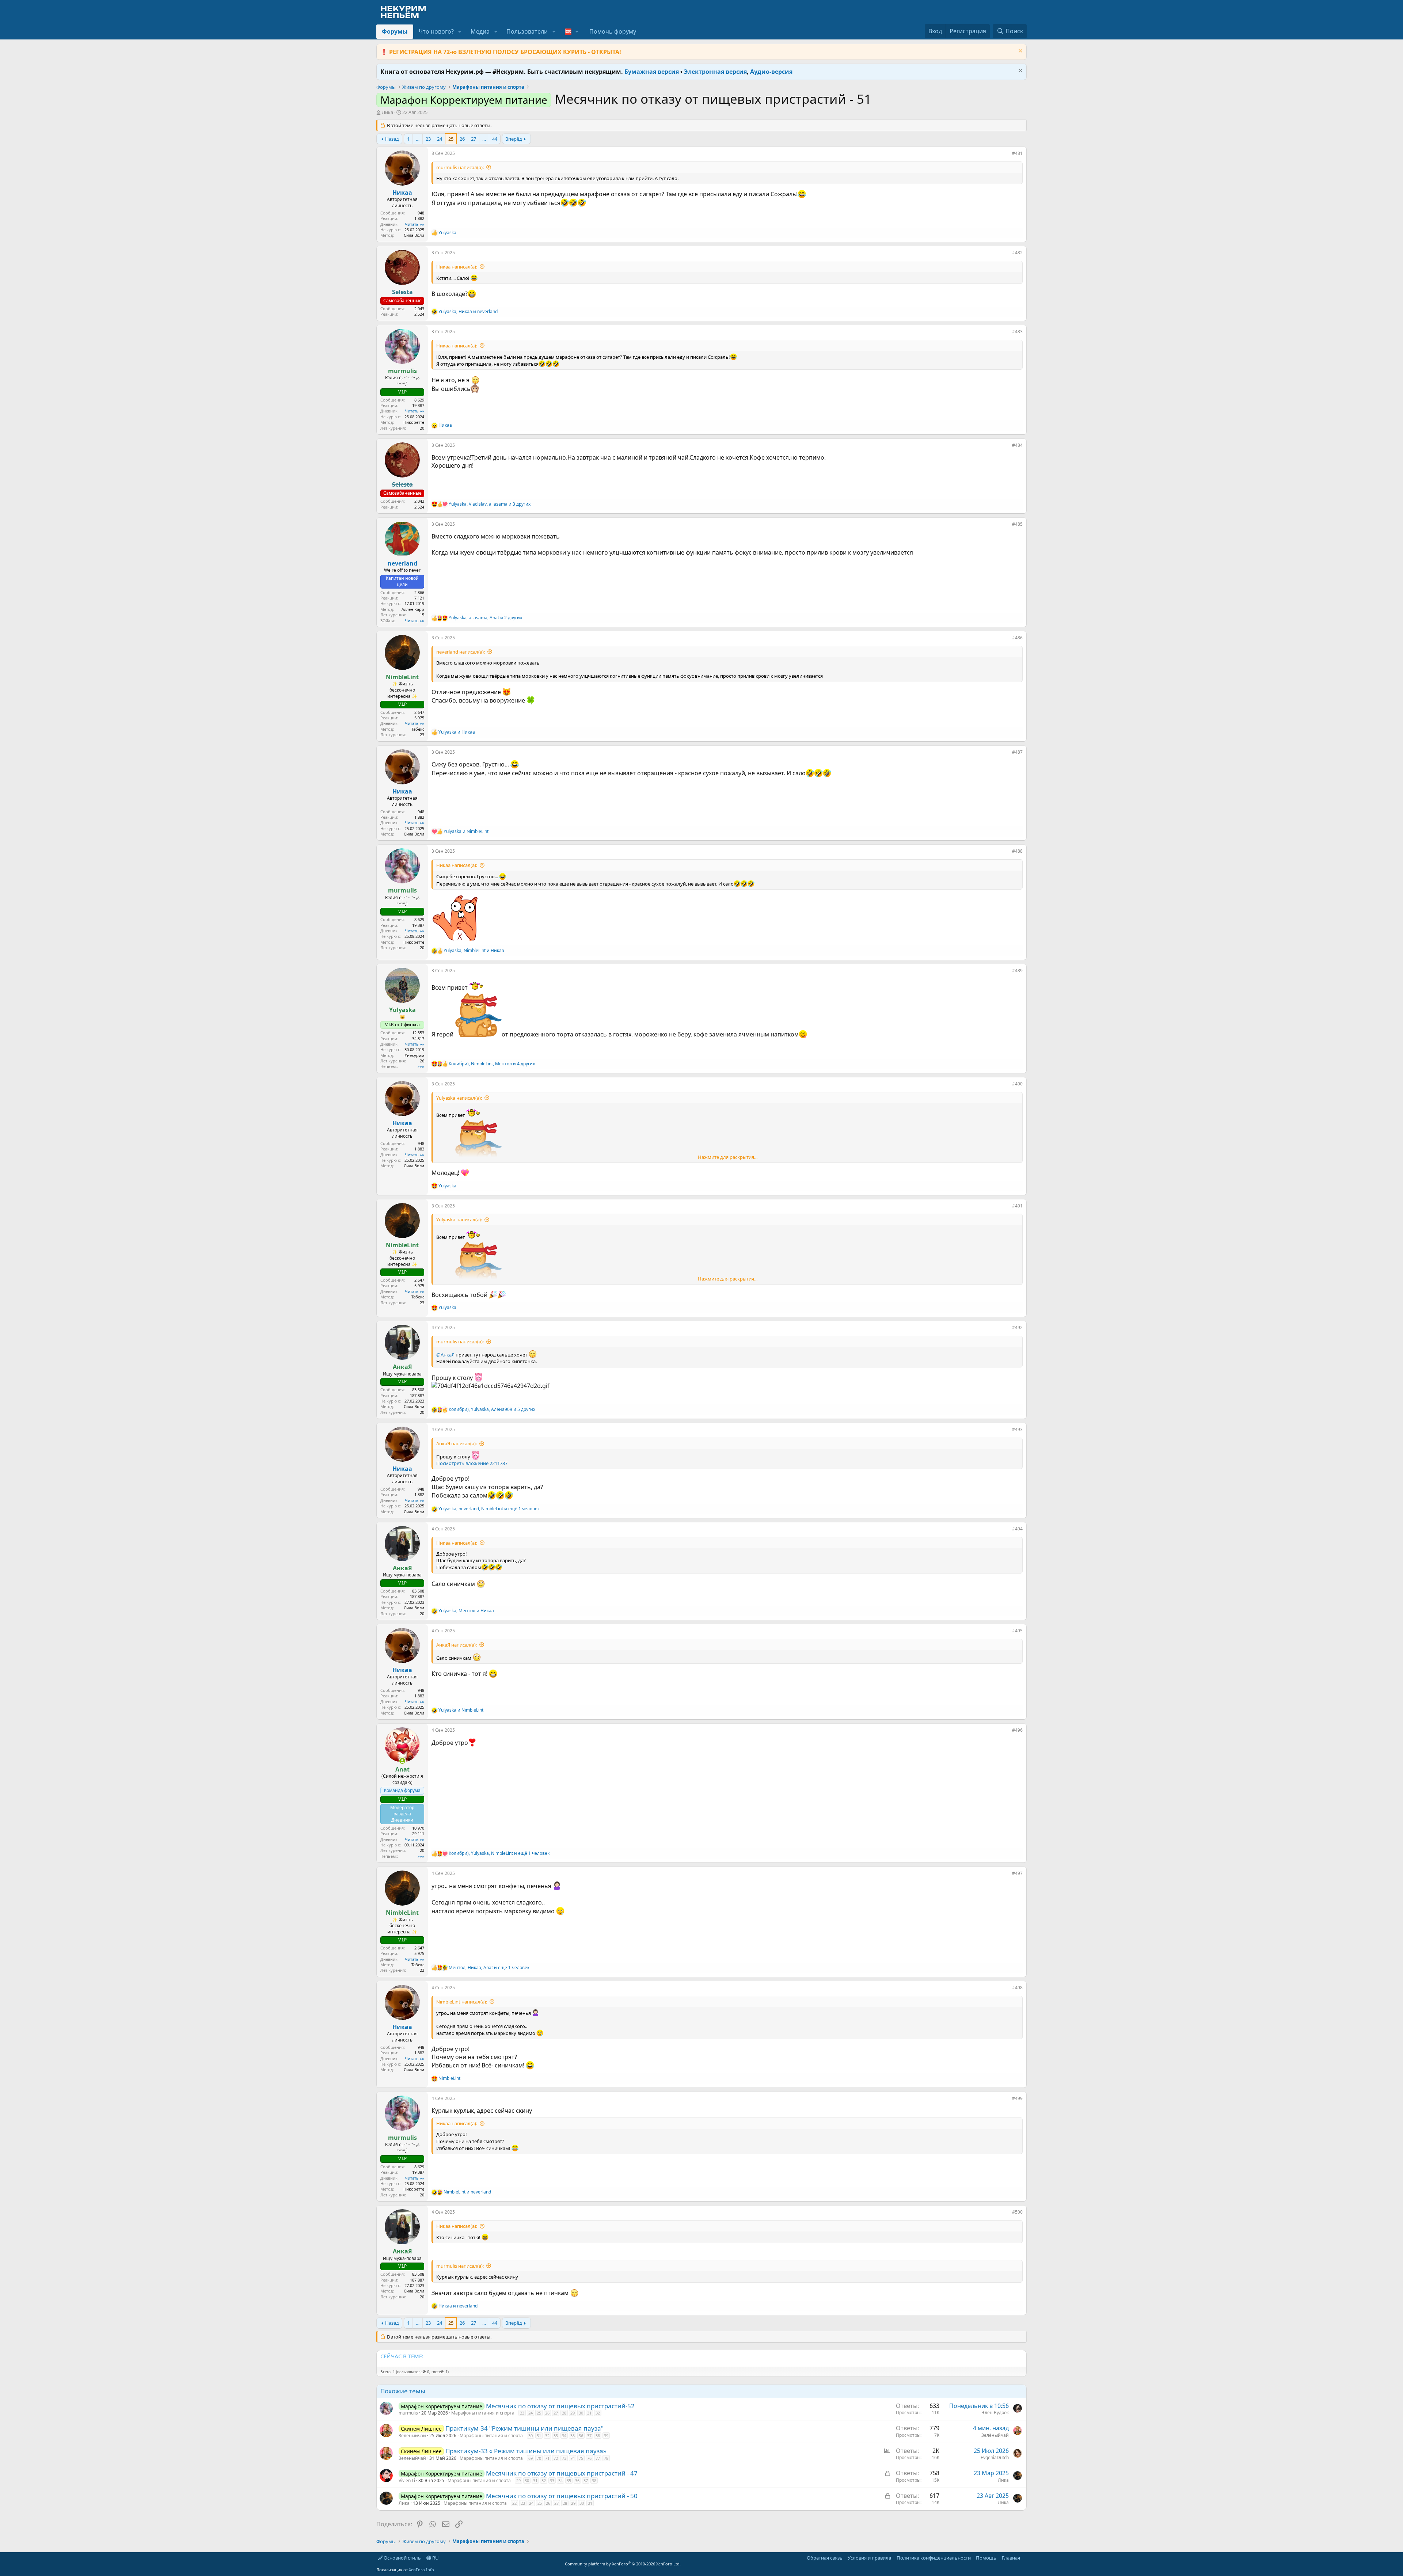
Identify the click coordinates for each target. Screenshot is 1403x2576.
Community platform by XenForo (623, 2564)
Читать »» (415, 224)
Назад (392, 139)
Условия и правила (869, 2558)
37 (589, 2436)
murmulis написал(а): (460, 167)
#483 (1017, 332)
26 (462, 139)
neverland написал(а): (461, 652)
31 (589, 2413)
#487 (1017, 752)
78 (606, 2458)
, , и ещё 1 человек (489, 1509)
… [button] (418, 139)
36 (581, 2436)
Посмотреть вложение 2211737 (472, 1463)
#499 (1017, 2098)
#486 (1017, 638)
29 (573, 2413)
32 (598, 2413)
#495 (1017, 1631)
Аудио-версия (771, 72)
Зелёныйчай (412, 2436)
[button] (460, 31)
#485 (1017, 524)
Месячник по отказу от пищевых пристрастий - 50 (562, 2496)
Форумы (395, 31)
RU (435, 2558)
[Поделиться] (1007, 155)
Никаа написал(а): (457, 267)
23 (428, 139)
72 (556, 2458)
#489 (1017, 971)
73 (564, 2458)
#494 (1017, 1529)
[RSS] (1025, 2558)
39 (606, 2436)
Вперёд (514, 139)
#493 (1017, 1429)
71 (547, 2458)
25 (451, 139)
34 (564, 2436)
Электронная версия (715, 72)
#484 (1017, 445)
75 (581, 2458)
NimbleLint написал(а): (462, 2002)
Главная (1011, 2558)
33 (556, 2436)
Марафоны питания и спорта (483, 2413)
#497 (1017, 1873)
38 (598, 2436)
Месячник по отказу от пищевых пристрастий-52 (560, 2406)
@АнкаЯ (445, 1355)
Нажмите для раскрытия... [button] (728, 1157)
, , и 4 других (492, 1064)
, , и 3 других (490, 504)
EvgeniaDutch (995, 2457)
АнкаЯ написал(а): (457, 1443)
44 (495, 139)
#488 (1017, 851)
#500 (1017, 2212)
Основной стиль (402, 2558)
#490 (1017, 1084)
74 (573, 2458)
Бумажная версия (652, 72)
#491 (1017, 1206)
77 (598, 2458)
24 (440, 139)
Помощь (986, 2558)
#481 (1017, 153)
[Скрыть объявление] (1020, 52)
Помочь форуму (613, 31)
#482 (1017, 253)
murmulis (408, 2413)
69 (531, 2458)
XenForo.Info (421, 2570)
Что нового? (436, 31)
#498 (1017, 1988)
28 (564, 2413)
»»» (421, 1066)
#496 (1017, 1730)
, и (468, 312)
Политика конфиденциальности (934, 2558)
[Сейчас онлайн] (402, 1761)
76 (589, 2458)
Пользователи (527, 31)
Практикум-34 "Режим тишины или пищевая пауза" (524, 2428)
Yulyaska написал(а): (459, 1098)
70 (539, 2458)
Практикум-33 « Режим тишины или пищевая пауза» (526, 2451)
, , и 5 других (492, 1409)
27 (474, 139)
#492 (1017, 1327)
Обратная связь (825, 2558)
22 (514, 2503)
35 (573, 2436)
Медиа (480, 31)
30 (581, 2413)
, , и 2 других (485, 618)
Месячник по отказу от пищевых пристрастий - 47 (562, 2473)
